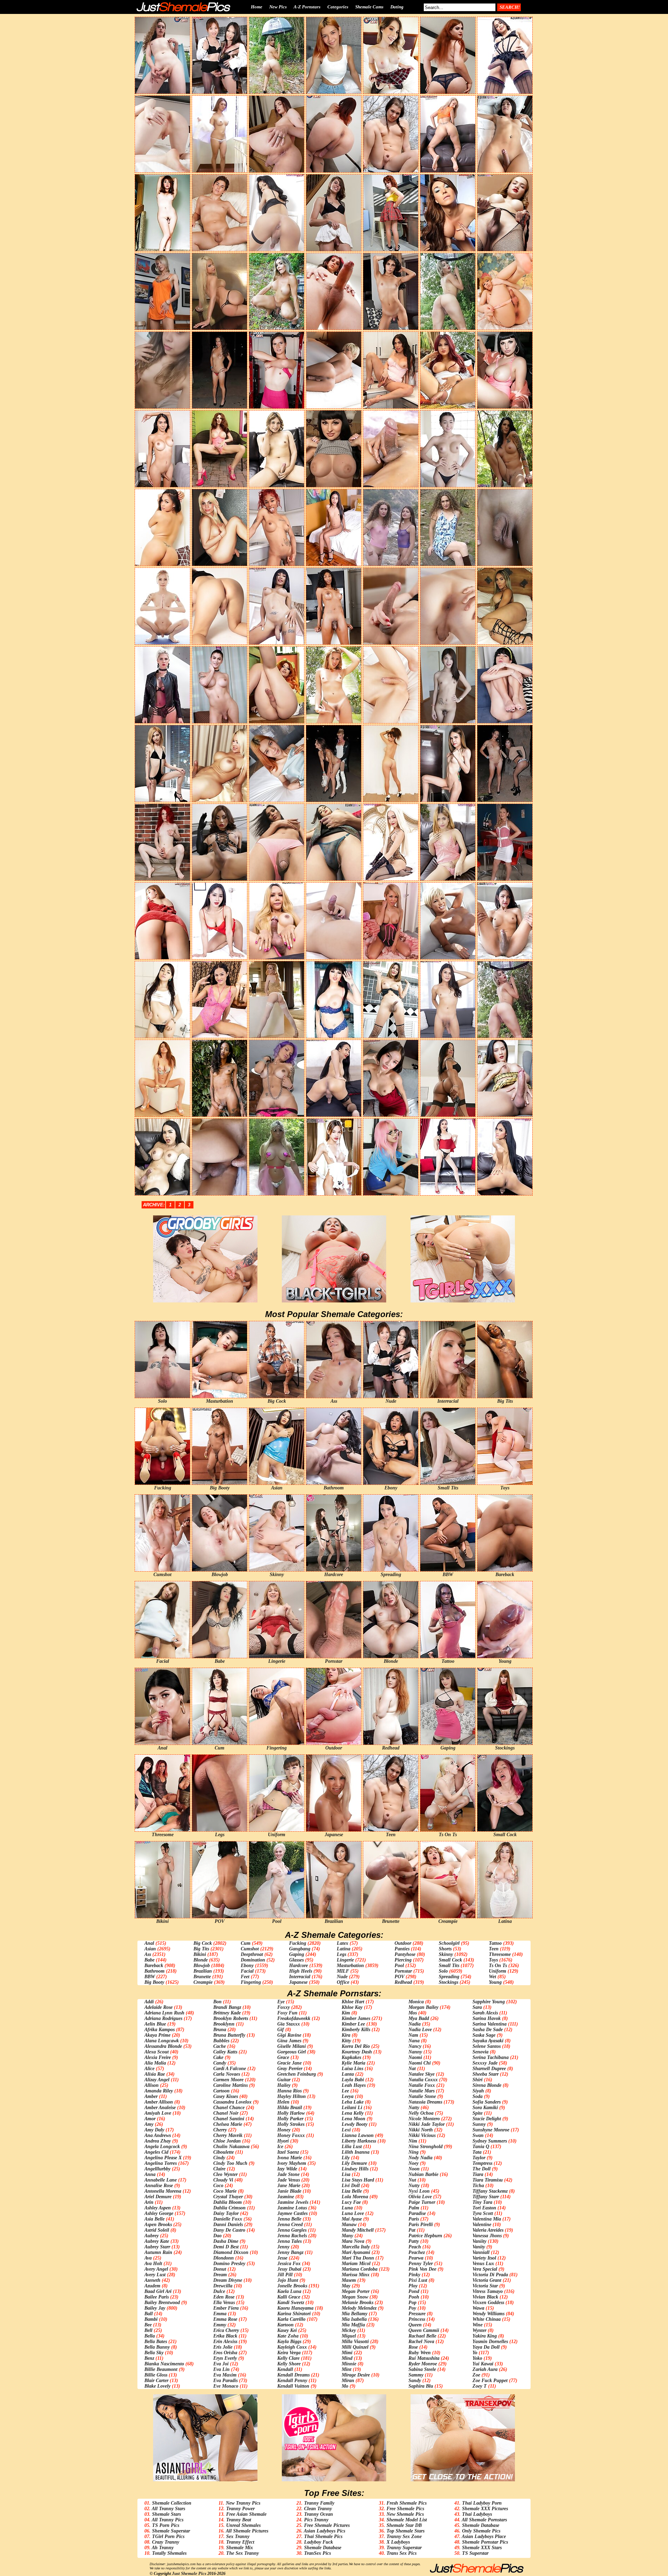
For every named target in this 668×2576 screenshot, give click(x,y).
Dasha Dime (226, 2241)
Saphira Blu (421, 2386)
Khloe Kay (352, 2007)
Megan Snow (355, 2297)
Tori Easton (484, 2208)
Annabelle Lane (161, 2180)
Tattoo (495, 1943)
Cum (246, 1943)
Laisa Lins (352, 2069)
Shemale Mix (240, 2548)
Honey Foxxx (291, 2135)
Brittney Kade (227, 2013)
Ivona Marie (290, 2158)
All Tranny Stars (168, 2509)
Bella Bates (156, 2342)
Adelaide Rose (158, 2007)
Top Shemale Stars (405, 2531)
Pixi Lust (418, 2280)
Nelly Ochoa (421, 2113)
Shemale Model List (407, 2520)
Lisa (346, 2174)
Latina (344, 1949)
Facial (247, 1971)
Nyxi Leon (419, 2191)
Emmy (220, 2325)
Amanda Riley (159, 2091)
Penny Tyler (421, 2264)
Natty (414, 2108)
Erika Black (225, 2336)
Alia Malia (155, 2063)
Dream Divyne (228, 2280)
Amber (151, 2096)
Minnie (349, 2364)
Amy (149, 2124)
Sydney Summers (490, 2141)
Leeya (348, 2096)
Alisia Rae (155, 2074)
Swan (478, 2135)
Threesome (500, 1954)
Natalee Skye (422, 2074)
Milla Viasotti (355, 2342)
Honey (284, 2130)
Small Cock (450, 1960)
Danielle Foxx (228, 2219)
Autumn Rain (158, 2252)
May (346, 2286)
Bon (217, 2002)
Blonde (201, 1960)
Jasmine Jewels (293, 2202)
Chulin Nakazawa (231, 2147)
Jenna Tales (289, 2241)
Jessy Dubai (289, 2269)
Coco (218, 2186)
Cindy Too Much (230, 2163)
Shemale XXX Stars (482, 2548)
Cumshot (250, 1949)
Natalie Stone (422, 2096)
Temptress (482, 2163)
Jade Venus (289, 2180)
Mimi (347, 2353)
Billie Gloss (156, 2375)
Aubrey (152, 2236)
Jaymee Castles (292, 2213)
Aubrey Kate (157, 2241)
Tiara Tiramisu (488, 2180)
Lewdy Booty (355, 2124)
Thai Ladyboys (477, 2514)
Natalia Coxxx (423, 2080)
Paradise (417, 2213)
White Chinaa (487, 2319)
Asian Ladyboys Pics (324, 2531)
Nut (412, 2180)
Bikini (200, 1954)
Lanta (348, 2074)
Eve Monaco (226, 2386)
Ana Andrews (158, 2135)
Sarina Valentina (490, 2024)
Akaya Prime (157, 2035)
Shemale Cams (369, 7)
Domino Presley (229, 2264)
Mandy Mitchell (358, 2230)
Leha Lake (353, 2102)
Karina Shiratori (294, 2314)
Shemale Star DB (404, 2525)
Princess (417, 2319)
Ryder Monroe (423, 2364)
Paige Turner (422, 2202)
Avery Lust (155, 2275)
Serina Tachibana (491, 2057)
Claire (219, 2169)
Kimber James (356, 2018)
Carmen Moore (228, 2080)
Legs (341, 1954)
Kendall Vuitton (293, 2386)
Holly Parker (290, 2119)
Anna (150, 2174)
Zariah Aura (485, 2369)
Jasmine (286, 2197)
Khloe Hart (353, 2002)
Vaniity (479, 2241)
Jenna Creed (290, 2225)
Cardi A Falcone (230, 2069)
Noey (413, 2163)
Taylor (479, 2158)
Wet (492, 1977)
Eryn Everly (225, 2358)
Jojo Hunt (288, 2280)
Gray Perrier (290, 2069)
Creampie (203, 1982)
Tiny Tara (482, 2202)
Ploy (413, 2286)
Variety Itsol (484, 2258)
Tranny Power (240, 2509)
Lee (345, 2091)
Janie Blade (289, 2191)
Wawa (478, 2308)
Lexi (346, 2130)
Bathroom (154, 1971)
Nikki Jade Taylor (427, 2124)
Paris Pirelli (421, 2225)
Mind (347, 2358)
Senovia (480, 2052)
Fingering (251, 1982)
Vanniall (481, 2252)
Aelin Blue (155, 2024)
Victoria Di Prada (490, 2275)
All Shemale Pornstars (484, 2520)
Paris (414, 2219)
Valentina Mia (487, 2219)
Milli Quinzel (355, 2347)
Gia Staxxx (289, 2024)
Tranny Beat (239, 2520)
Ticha (478, 2186)
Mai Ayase (352, 2219)
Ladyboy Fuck (319, 2542)
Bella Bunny (157, 2347)
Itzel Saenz (288, 2152)
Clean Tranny (318, 2509)
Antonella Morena (163, 2191)
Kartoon (285, 2325)
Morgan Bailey (423, 2007)
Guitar (284, 2080)
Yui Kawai (483, 2364)
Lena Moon (353, 2119)
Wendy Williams (488, 2314)
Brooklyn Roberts (231, 2018)
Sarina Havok (487, 2018)
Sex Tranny (238, 2536)
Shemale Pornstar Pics (485, 2542)
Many (347, 2236)
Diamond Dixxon (231, 2252)
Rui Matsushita (424, 2358)
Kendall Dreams (293, 2375)
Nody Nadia (420, 2158)
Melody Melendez (359, 2308)
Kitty (346, 2041)
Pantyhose (405, 1954)
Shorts (445, 1949)
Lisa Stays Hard (358, 2180)
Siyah (478, 2091)
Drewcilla (223, 2286)
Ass (148, 1954)
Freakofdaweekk (294, 2018)
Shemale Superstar (171, 2531)
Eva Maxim (225, 2375)
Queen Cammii (424, 2330)
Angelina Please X (163, 2158)
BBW (150, 1977)
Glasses (296, 1960)
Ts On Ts (498, 1966)
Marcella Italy (356, 2247)
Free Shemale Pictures (327, 2525)
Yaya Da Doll (486, 2347)
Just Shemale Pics (189, 2573)
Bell (148, 2330)
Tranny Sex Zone (404, 2536)
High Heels (301, 1971)
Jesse (282, 2258)
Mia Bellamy (355, 2314)
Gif (281, 2030)
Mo (345, 2386)
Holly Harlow (291, 2113)
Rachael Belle (422, 2336)
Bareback (154, 1966)
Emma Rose (225, 2319)
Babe (149, 1960)
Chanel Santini (229, 2119)
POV (399, 1977)
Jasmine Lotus (292, 2208)
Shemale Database (323, 2548)
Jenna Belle (289, 2219)
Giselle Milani (292, 2046)
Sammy (416, 2375)
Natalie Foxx (422, 2085)
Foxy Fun (287, 2013)
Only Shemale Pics (481, 2531)
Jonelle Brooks (292, 2286)
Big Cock (203, 1943)
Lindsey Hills (355, 2169)
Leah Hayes (354, 2085)
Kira (346, 2035)
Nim (413, 2141)
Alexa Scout (157, 2052)
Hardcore (299, 1966)
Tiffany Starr (486, 2197)
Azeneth (152, 2280)
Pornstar (403, 1971)
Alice (149, 2069)
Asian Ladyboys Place (484, 2536)
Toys (493, 1960)
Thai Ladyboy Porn (482, 2503)
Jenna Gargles (292, 2230)
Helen (283, 2102)
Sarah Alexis (485, 2013)
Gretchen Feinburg (297, 2074)
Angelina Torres (161, 2163)
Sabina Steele (422, 2369)
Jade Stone (288, 2174)
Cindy (219, 2158)
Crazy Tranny (166, 2542)
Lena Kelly (353, 2113)
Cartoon (221, 2091)
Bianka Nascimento (164, 2364)
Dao (217, 2236)
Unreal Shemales (243, 2525)
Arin (149, 2202)
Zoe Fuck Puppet (490, 2381)
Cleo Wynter (225, 2174)
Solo (443, 1971)
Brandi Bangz (227, 2007)
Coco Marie (225, 2191)
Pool (399, 1966)
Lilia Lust (352, 2147)
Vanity (479, 2247)
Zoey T (480, 2386)
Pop (412, 2303)
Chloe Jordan (227, 2141)
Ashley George (159, 2213)
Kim (346, 2013)
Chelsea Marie (228, 2124)
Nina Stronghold (426, 2147)
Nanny (415, 2052)
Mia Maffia (353, 2325)
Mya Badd (419, 2018)
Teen (494, 1949)
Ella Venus (224, 2303)
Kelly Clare (288, 2358)
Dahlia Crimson (229, 2208)
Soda (478, 2096)
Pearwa (416, 2258)
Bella (150, 2336)
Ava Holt (153, 2264)
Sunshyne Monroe (491, 2130)
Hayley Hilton (292, 2096)
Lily (346, 2158)
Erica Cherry (226, 2330)
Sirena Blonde (487, 2085)
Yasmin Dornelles (490, 2342)
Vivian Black (485, 2297)
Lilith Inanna (356, 2152)
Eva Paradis (225, 2381)
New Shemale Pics (405, 2514)
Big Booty (154, 1982)
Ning (413, 2152)
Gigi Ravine (289, 2035)
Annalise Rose (159, 2186)
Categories (338, 7)
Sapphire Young (489, 2002)
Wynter (479, 2330)
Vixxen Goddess (488, 2303)
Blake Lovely (157, 2386)
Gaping (297, 1954)
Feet (245, 1977)
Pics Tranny (316, 2520)
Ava (148, 2258)
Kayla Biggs (289, 2342)
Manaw (349, 2225)
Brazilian (203, 1971)
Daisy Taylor (226, 2213)
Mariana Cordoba (360, 2269)
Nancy (415, 2046)
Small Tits (449, 1966)
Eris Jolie (223, 2347)
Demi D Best (226, 2247)
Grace (283, 2057)
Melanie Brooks (357, 2303)
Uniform (498, 1971)
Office (343, 1982)
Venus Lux (483, 2264)
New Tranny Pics (243, 2503)
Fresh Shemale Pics (407, 2503)
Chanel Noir (226, 2113)
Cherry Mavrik (228, 2135)
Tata (477, 2152)
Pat (412, 2230)
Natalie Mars (422, 2091)
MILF (343, 1971)
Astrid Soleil (157, 2230)
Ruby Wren (420, 2353)
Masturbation (350, 1966)
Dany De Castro (229, 2230)
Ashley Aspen (158, 2208)
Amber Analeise (160, 2108)
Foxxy (284, 2007)
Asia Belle (154, 2219)
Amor (150, 2119)
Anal (149, 1943)
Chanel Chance (229, 2108)
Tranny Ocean (319, 2514)
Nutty (414, 2186)
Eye (281, 2002)
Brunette (202, 1977)
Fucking (298, 1943)
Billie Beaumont (161, 2369)
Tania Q (481, 2147)
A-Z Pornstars (307, 7)
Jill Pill (285, 2275)
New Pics (278, 7)
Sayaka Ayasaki (488, 2041)
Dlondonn (224, 2258)
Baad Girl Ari (158, 2291)
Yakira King (485, 2336)
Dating (397, 7)
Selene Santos (487, 2046)
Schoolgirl (449, 1943)
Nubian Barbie (423, 2174)
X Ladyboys (398, 2542)
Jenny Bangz (290, 2252)
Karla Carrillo (291, 2319)
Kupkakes (351, 2057)
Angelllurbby (157, 2169)
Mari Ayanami (356, 2252)
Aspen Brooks (158, 2225)
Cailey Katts (225, 2052)
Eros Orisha (225, 2353)
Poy (412, 2308)
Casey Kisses (226, 2096)
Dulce (219, 2291)
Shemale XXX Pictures (485, 2509)
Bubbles (221, 2041)
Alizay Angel (157, 2080)
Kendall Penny (292, 2381)
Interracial (300, 1977)
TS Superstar (475, 2553)
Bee (148, 2325)
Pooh (414, 2297)
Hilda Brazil (290, 2108)
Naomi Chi (420, 2063)
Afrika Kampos (160, 2030)
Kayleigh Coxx (292, 2347)
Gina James (289, 2041)
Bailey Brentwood (162, 2303)
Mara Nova (353, 2241)
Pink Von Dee (422, 2269)
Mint (347, 2369)
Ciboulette (224, 2152)
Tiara (478, 2174)
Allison (152, 2085)
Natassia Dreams (425, 2102)
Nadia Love (420, 2030)
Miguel (349, 2336)
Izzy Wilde (287, 2169)
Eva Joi (221, 2364)
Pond (414, 2291)
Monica (416, 2002)
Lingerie (345, 1960)
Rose (413, 2347)
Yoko (477, 2358)
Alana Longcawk (162, 2041)
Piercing (403, 1960)
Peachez (417, 2252)
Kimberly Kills (356, 2030)
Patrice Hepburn (425, 2236)
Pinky (414, 2275)
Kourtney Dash (357, 2052)
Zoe (476, 2375)
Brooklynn (224, 2024)
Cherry (220, 2130)
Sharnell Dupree (489, 2069)
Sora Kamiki (485, 2108)
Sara (477, 2007)
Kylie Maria (353, 2063)
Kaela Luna (289, 2291)
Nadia (415, 2024)
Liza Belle (352, 2191)
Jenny (283, 2247)
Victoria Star (485, 2286)
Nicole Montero (424, 2119)
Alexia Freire (158, 2057)
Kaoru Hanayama (295, 2308)
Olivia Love (420, 2197)
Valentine (482, 2225)
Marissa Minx (356, 2275)
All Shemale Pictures (247, 2531)
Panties (402, 1949)
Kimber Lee (353, 2024)
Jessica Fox (289, 2264)
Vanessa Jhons (487, 2236)
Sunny (479, 2124)
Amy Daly (154, 2130)
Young (495, 1982)
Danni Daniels (228, 2225)
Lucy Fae (351, 2202)
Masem (349, 2280)
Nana (414, 2041)
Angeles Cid (156, 2152)
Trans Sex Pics (401, 2553)
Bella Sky (154, 2353)
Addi (149, 2002)
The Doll (482, 2169)
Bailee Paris (157, 2297)
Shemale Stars (166, 2514)
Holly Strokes (291, 2124)
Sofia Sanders (487, 2102)
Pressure (417, 2314)
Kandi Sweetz (291, 2303)
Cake (218, 2057)
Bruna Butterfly (229, 2035)
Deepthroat (252, 1954)
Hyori (283, 2141)
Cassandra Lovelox (232, 2102)
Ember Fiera (226, 2308)
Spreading (449, 1977)
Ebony (247, 1966)
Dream (220, 2275)
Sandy (415, 2381)
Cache (220, 2046)
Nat (412, 2069)
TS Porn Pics (166, 2525)
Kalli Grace (289, 2297)
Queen (415, 2325)
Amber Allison (159, 2102)
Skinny (446, 1954)
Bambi (151, 2319)
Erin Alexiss (225, 2342)
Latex (343, 1943)
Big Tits (201, 1949)
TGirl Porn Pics (168, 2536)
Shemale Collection (172, 2503)
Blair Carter (156, 2381)
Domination (253, 1960)
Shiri (478, 2080)
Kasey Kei (287, 2330)
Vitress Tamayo (488, 2291)
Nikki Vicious (422, 2135)
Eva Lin (221, 2369)
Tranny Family (319, 2503)
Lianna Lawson (358, 2135)
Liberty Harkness (359, 2141)
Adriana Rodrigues (163, 2018)
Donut (220, 2269)
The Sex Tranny (242, 2553)
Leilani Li (352, 2108)
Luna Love (353, 2213)
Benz (149, 2358)
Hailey (284, 2085)
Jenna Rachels (292, 2236)
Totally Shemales (169, 2553)
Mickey (349, 2330)
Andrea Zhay (158, 2141)
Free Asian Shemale (246, 2514)
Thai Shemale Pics (323, 2536)
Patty (414, 2241)
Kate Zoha (288, 2336)
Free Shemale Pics (405, 2509)
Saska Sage (484, 2035)
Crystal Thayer (228, 2197)
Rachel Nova (421, 2342)
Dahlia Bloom (228, 2202)
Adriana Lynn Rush (164, 2013)
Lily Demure (354, 2163)
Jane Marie (289, 2186)
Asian (150, 1949)
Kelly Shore (289, 2364)
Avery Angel (156, 2269)
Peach (415, 2247)
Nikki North (421, 2130)
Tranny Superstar (404, 2548)
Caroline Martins (230, 2085)
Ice (280, 2147)
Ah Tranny (163, 2548)
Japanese (298, 1982)
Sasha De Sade (488, 2030)
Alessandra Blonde (163, 2046)
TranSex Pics (317, 2553)
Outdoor (403, 1943)
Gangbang (300, 1949)
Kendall (285, 2369)
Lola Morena (355, 2197)
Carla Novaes (227, 2074)
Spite (478, 2113)
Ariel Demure (158, 2197)
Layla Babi (353, 2080)
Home (257, 7)
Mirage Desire (356, 2375)
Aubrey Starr (157, 2247)
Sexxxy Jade (485, 2063)
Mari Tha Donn (358, 2258)
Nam (413, 2035)
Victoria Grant (487, 2280)
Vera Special (485, 2269)
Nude (342, 1977)
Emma (220, 2314)
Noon (414, 2169)
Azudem (152, 2286)
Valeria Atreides (488, 2230)
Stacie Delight (487, 2119)
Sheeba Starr (486, 2074)
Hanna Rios (289, 2091)
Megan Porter (356, 2291)
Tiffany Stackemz (490, 2191)
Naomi (415, 2057)
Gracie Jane (289, 2063)
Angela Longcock (162, 2147)
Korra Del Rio (356, 2046)
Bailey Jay (155, 2308)
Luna (347, 2208)
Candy (220, 2063)
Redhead (403, 1982)
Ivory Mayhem (292, 2163)
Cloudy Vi (223, 2180)
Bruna (220, 2030)
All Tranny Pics (168, 2520)
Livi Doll (351, 2186)
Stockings (448, 1982)
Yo (475, 2353)
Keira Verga (289, 2353)
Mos (413, 2013)
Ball (149, 2314)
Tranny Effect (240, 2542)
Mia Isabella (354, 2319)
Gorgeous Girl (292, 2052)
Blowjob (202, 1966)
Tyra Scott (483, 2213)
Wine (478, 2325)
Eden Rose (224, 2297)
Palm (414, 2208)
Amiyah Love (158, 2113)
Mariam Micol (356, 2264)
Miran (348, 2381)
